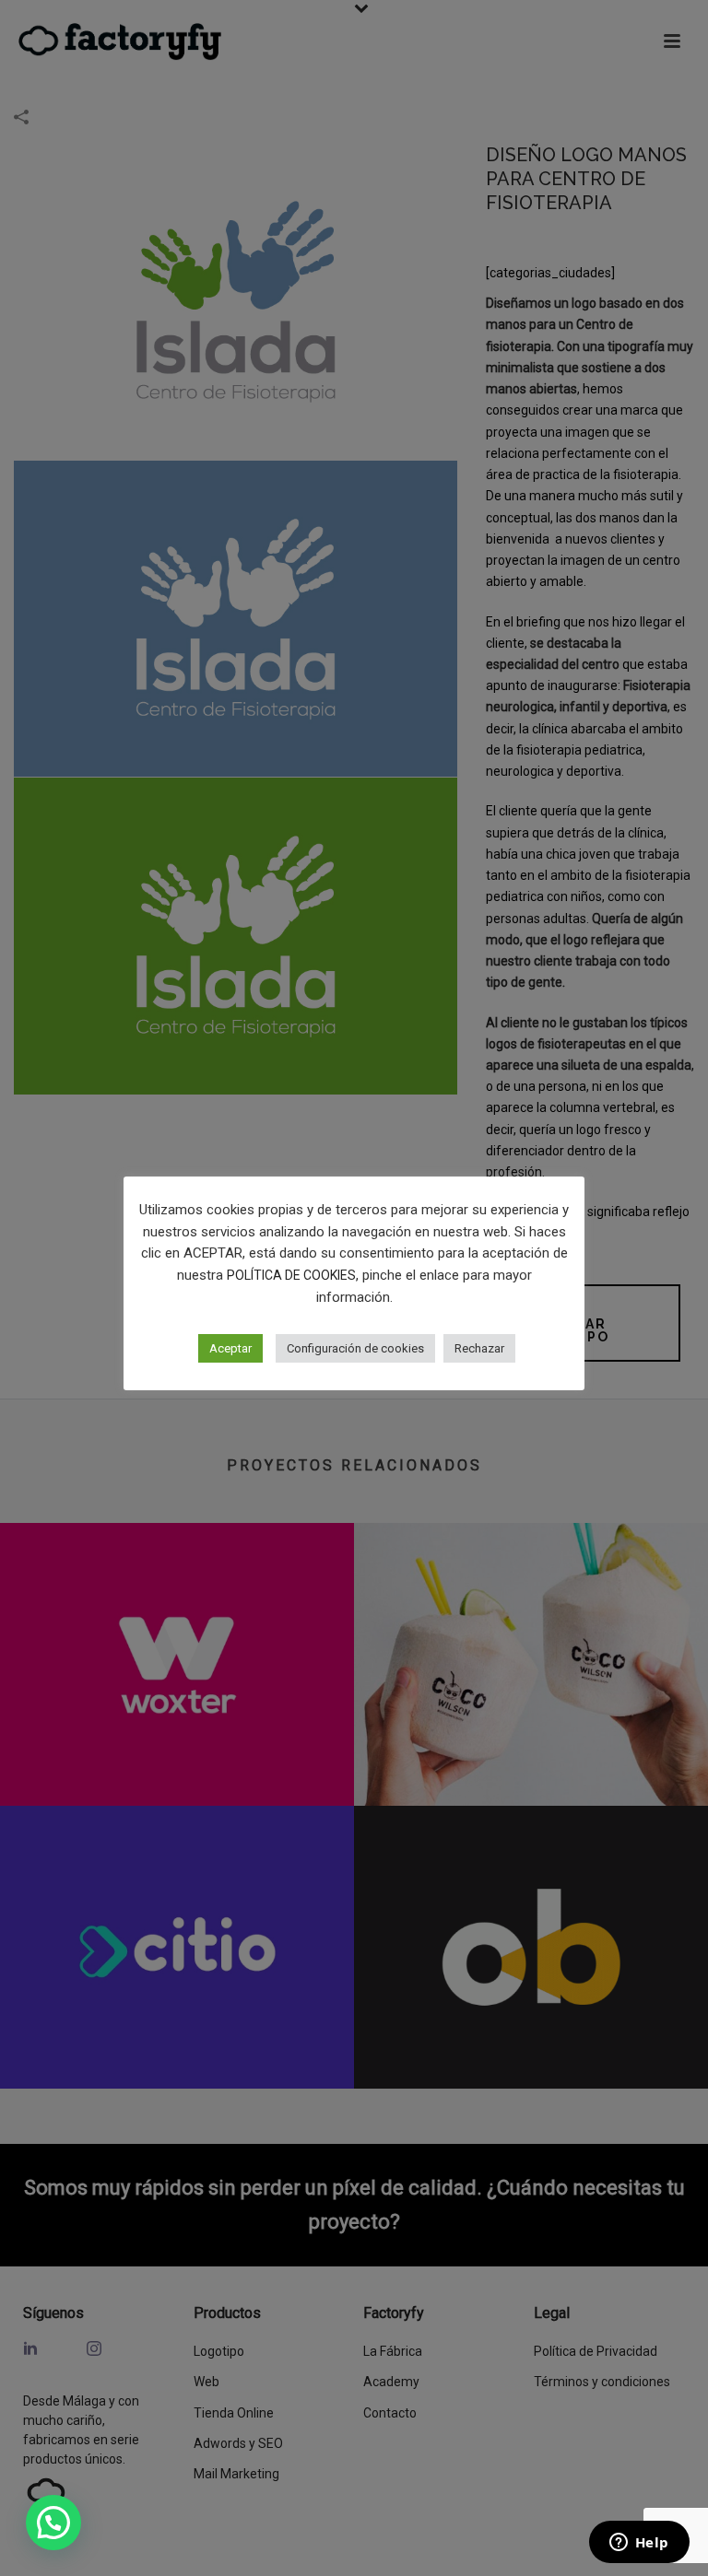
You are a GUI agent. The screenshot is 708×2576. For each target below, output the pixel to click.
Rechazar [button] (479, 1348)
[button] (53, 2523)
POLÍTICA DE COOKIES (291, 1275)
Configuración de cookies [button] (355, 1348)
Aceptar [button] (230, 1348)
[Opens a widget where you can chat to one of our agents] (639, 2544)
